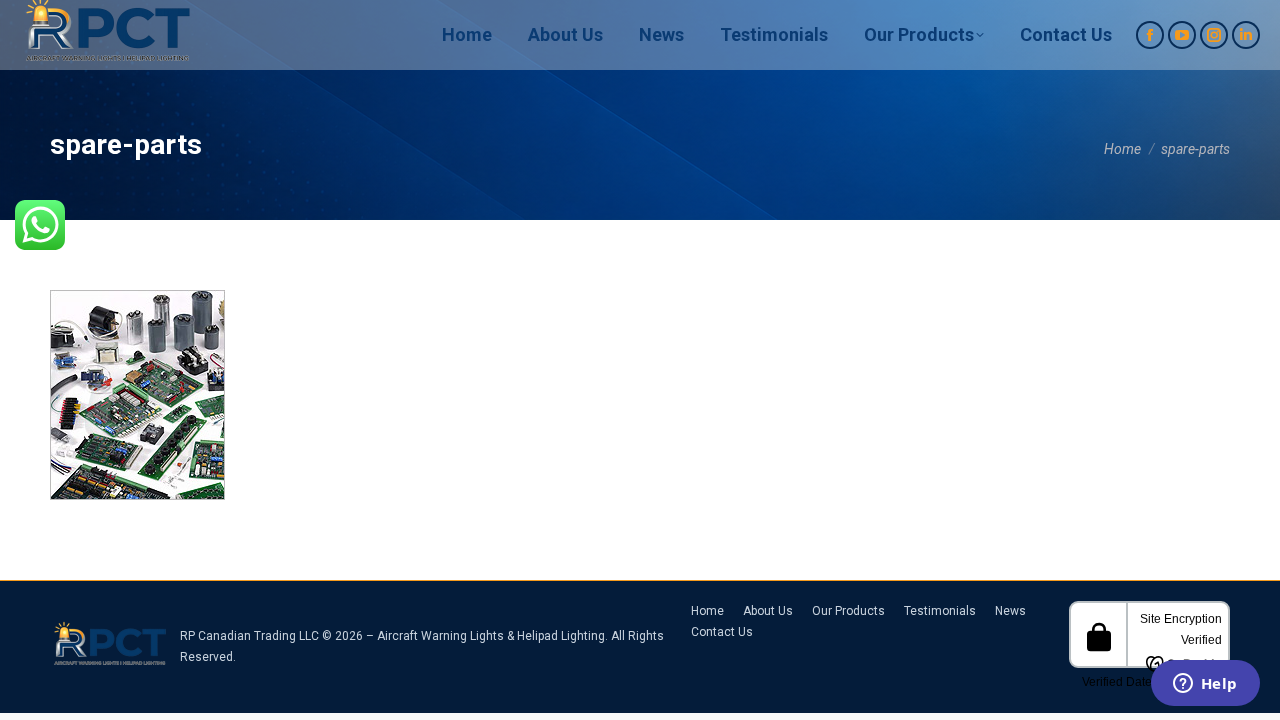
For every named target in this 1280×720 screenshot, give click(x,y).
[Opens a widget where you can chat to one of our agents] (1205, 685)
